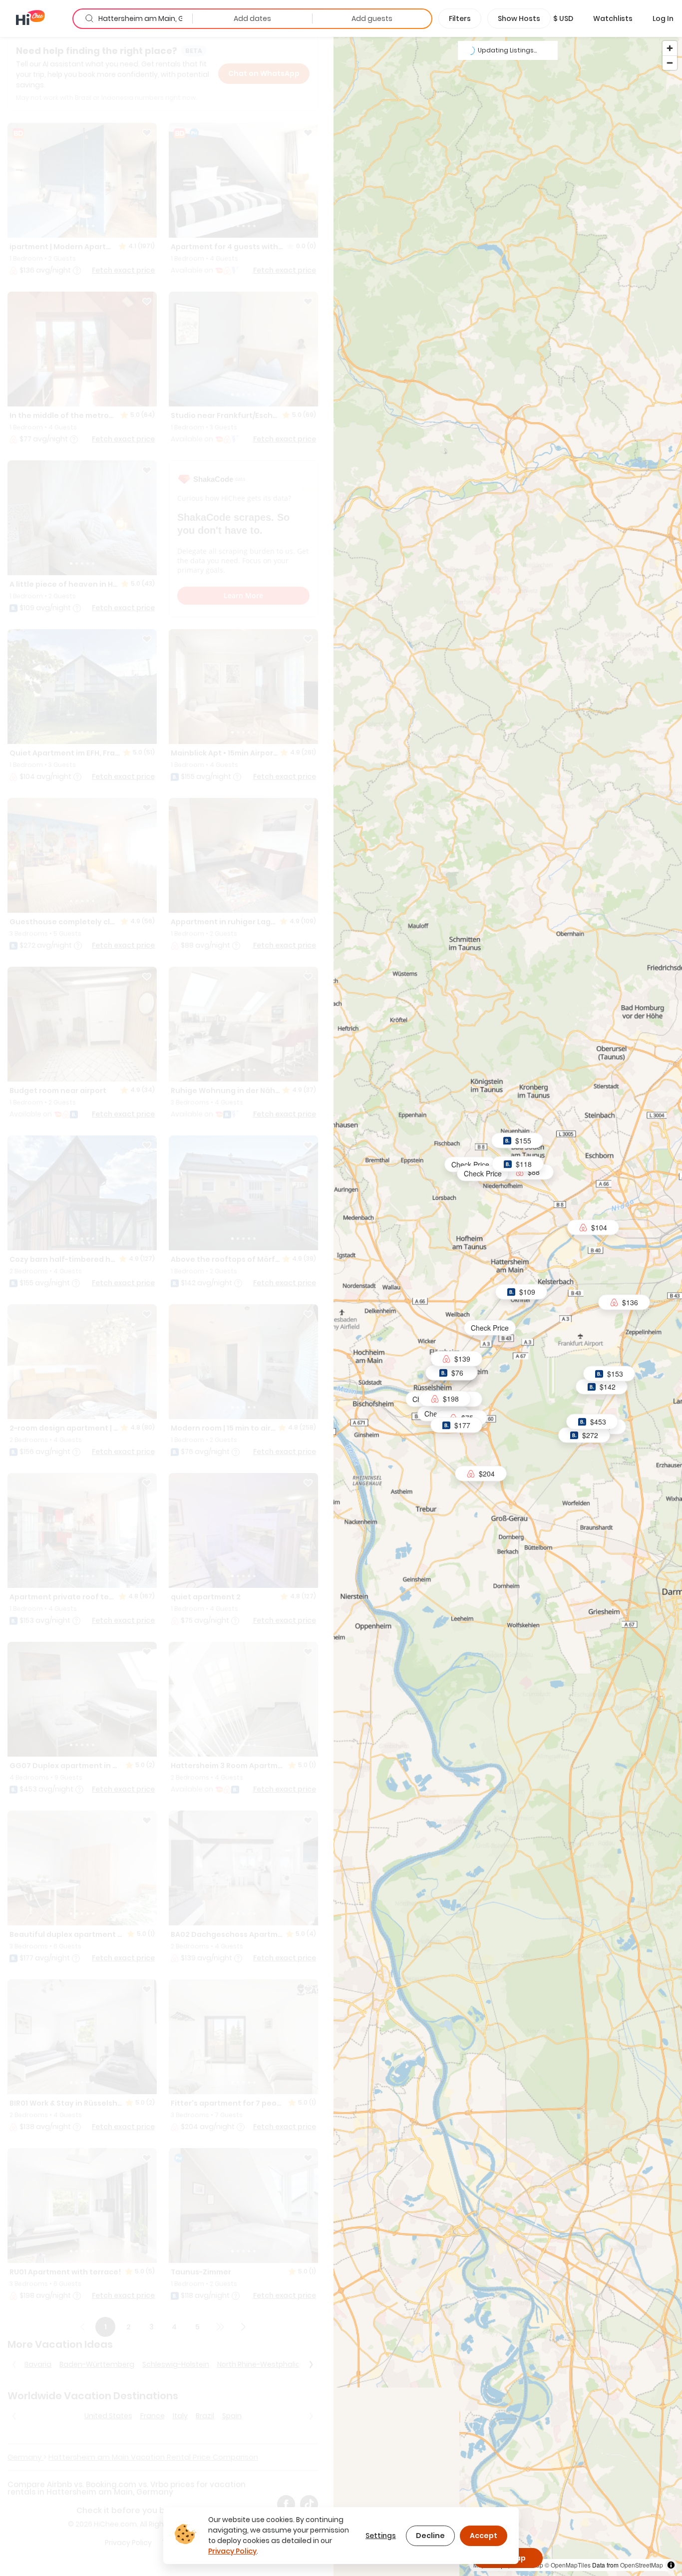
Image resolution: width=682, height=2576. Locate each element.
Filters (460, 18)
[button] (563, 18)
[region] (508, 1306)
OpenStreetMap (642, 2565)
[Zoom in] (670, 48)
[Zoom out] (670, 63)
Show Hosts (519, 18)
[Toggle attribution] (671, 2565)
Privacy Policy (232, 2551)
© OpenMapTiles (568, 2565)
